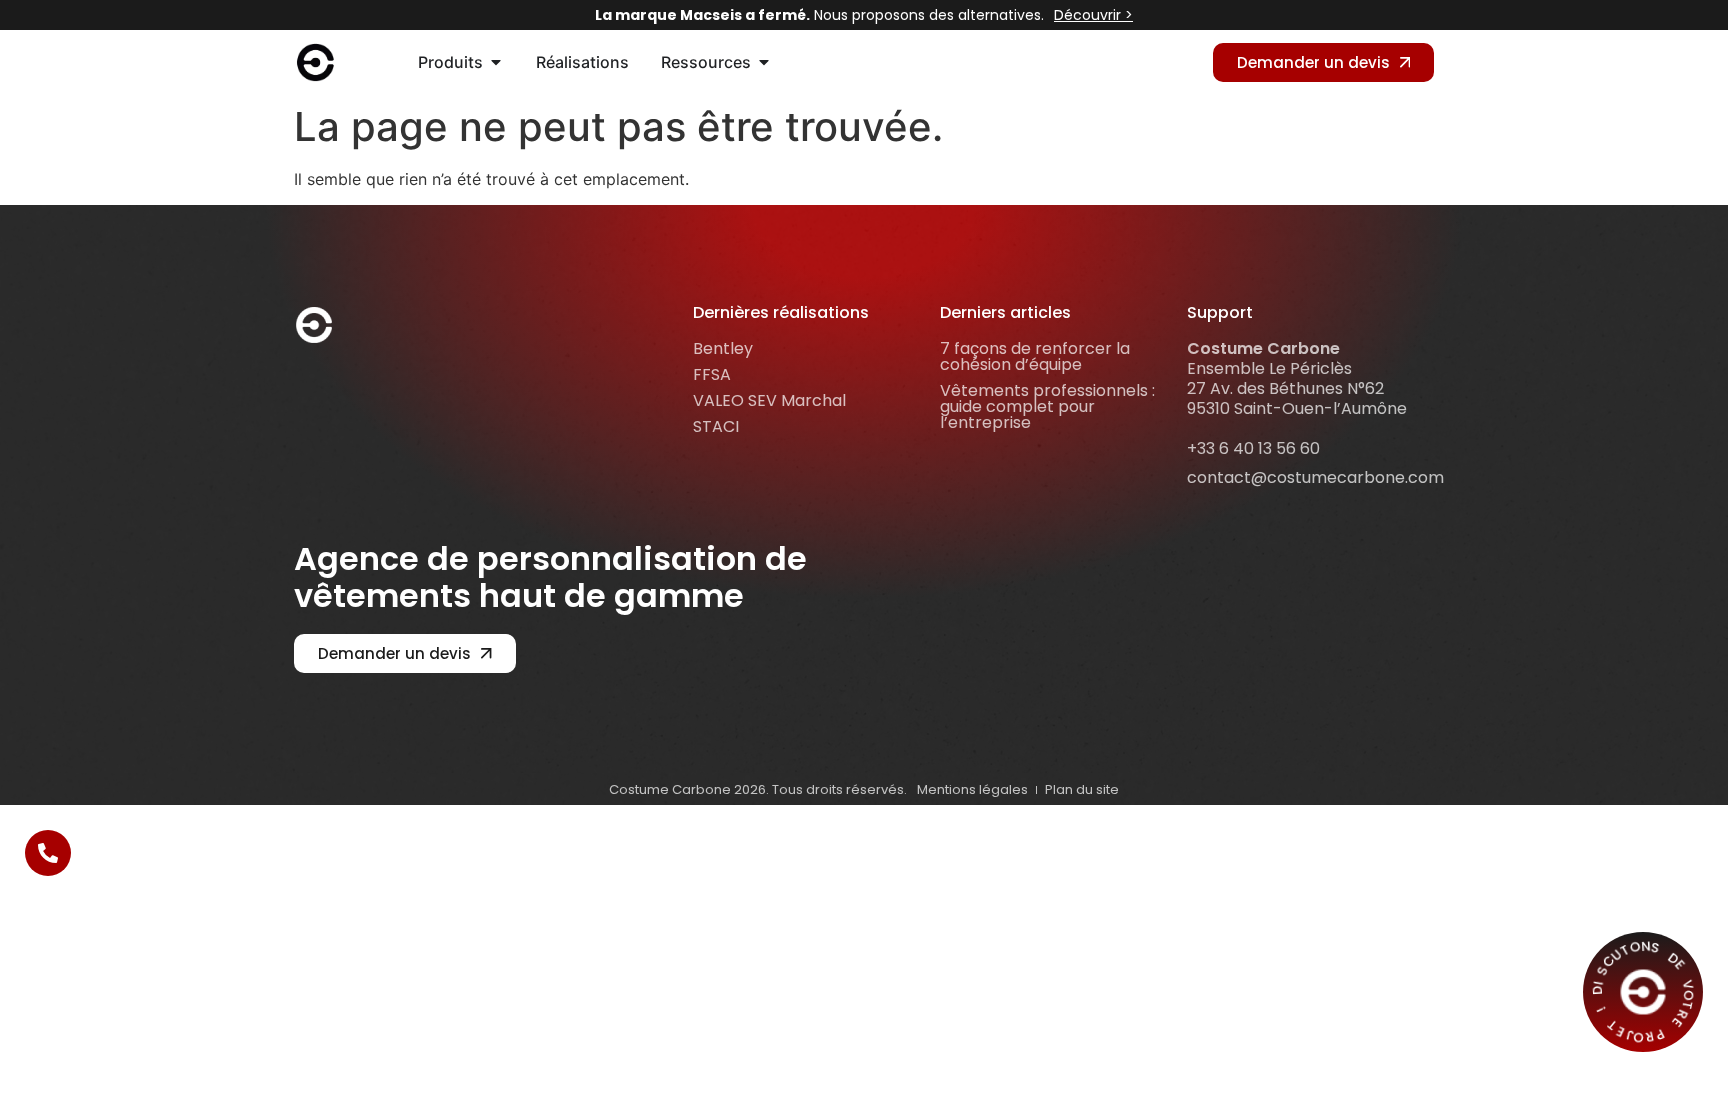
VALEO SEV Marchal (769, 400)
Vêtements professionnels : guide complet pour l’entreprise (1047, 406)
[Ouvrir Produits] (496, 62)
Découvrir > (1093, 15)
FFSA (712, 374)
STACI (716, 426)
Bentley (723, 348)
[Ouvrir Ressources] (764, 62)
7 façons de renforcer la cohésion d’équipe (1035, 356)
